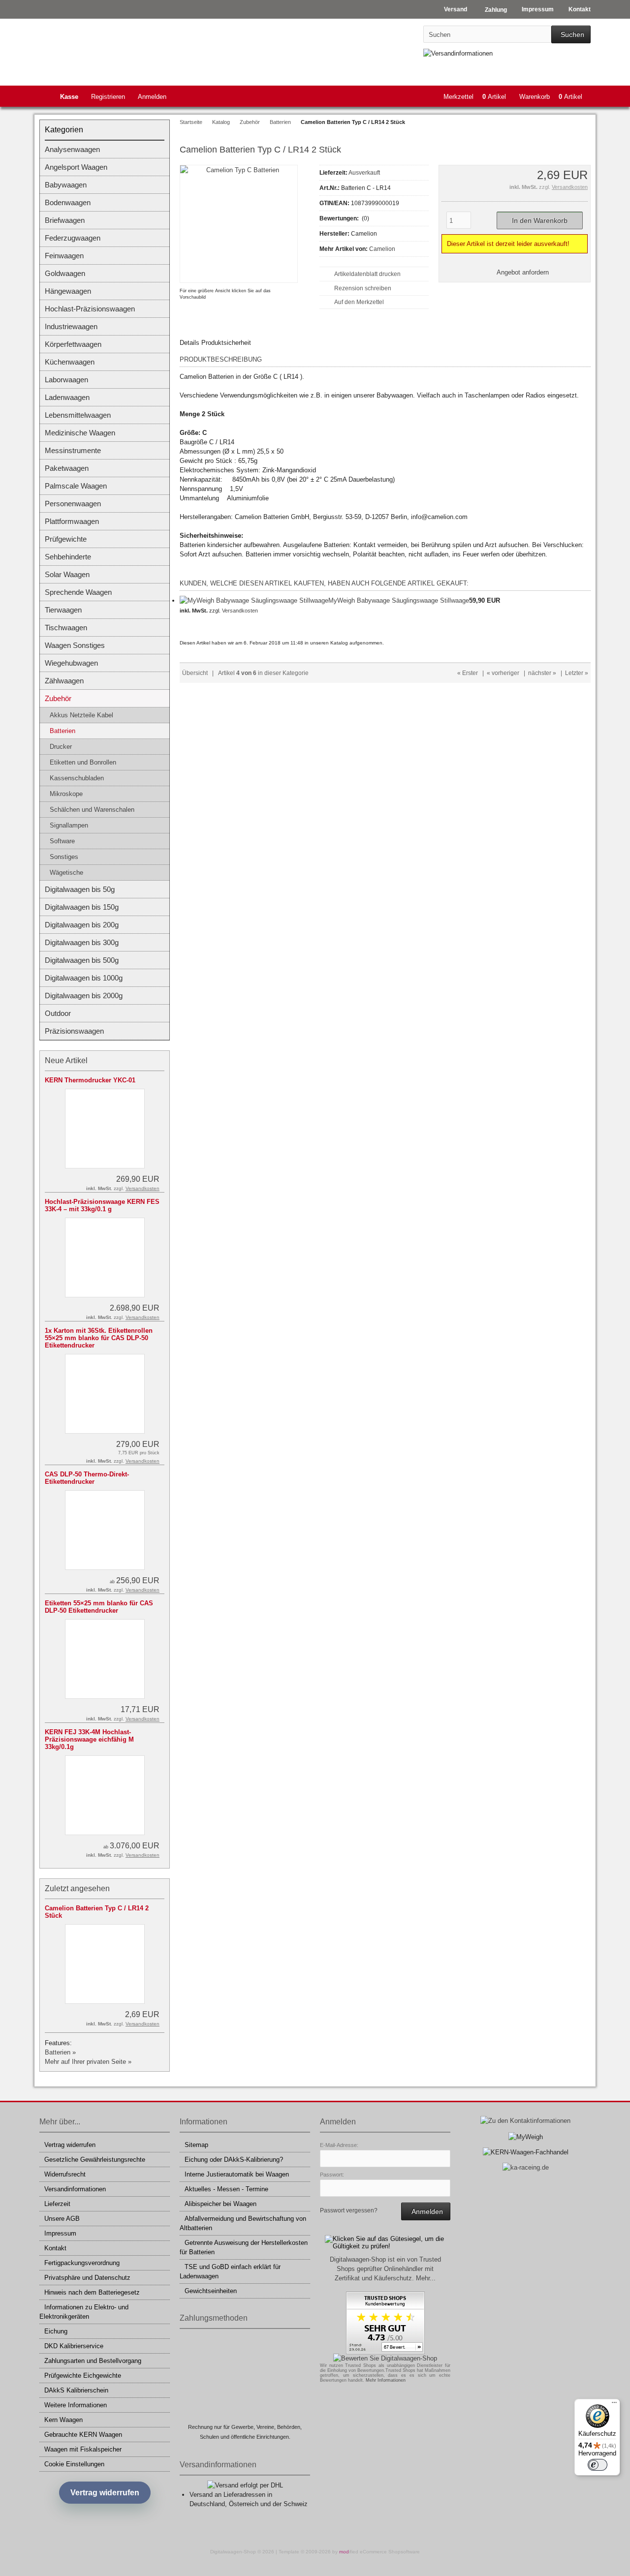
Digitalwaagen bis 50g (80, 889)
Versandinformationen (75, 2189)
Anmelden (152, 97)
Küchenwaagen (70, 362)
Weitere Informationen (76, 2405)
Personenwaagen (73, 504)
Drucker (61, 747)
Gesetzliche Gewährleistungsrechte (95, 2160)
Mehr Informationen (386, 2380)
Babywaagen (66, 185)
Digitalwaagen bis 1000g (84, 978)
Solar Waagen (67, 574)
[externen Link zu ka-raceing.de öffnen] (526, 2167)
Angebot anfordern (523, 272)
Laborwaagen (66, 380)
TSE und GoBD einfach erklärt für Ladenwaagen (230, 2271)
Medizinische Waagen (80, 433)
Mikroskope (66, 794)
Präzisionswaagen (74, 1031)
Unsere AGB (62, 2219)
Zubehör (58, 698)
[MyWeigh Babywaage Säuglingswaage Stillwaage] (254, 600)
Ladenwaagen (67, 397)
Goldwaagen (65, 273)
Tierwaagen (63, 610)
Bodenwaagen (68, 202)
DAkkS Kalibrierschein (76, 2390)
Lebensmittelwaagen (78, 415)
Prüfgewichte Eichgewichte (83, 2376)
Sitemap (196, 2145)
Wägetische (66, 873)
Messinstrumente (73, 450)
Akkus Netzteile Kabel (81, 715)
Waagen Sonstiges (75, 645)
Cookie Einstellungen (74, 2464)
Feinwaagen (64, 256)
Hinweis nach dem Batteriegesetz (92, 2292)
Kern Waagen (63, 2420)
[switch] (598, 2465)
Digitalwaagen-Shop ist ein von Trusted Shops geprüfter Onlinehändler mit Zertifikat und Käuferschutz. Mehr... (385, 2269)
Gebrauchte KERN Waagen (83, 2435)
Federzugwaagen (73, 238)
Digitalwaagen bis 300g (82, 942)
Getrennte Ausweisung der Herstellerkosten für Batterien (244, 2247)
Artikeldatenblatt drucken (367, 274)
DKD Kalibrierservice (74, 2346)
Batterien (63, 731)
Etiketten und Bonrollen (83, 762)
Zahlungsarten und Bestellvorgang (93, 2361)
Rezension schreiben (363, 288)
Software (62, 841)
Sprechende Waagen (78, 592)
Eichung (56, 2331)
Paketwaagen (67, 468)
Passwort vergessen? (349, 2210)
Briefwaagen (65, 220)
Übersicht (195, 673)
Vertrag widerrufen (70, 2145)
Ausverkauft (364, 173)
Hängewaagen (68, 291)
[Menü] (614, 2405)
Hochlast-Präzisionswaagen (90, 309)
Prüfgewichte (66, 539)
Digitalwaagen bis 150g (82, 907)
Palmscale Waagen (76, 486)
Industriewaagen (71, 326)
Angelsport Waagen (76, 167)
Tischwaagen (66, 628)
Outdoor (58, 1013)
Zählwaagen (64, 681)
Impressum (60, 2233)
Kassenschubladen (77, 778)
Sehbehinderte (68, 557)
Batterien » (60, 2052)
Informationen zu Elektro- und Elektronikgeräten (84, 2312)
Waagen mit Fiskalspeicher (83, 2449)
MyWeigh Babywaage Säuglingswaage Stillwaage (399, 600)
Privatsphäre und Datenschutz (87, 2278)
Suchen (571, 35)
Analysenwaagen (72, 149)
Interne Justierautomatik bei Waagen (237, 2174)
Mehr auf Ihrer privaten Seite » (88, 2062)
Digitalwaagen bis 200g (82, 925)
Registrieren (108, 97)
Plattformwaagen (72, 521)
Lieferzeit (57, 2204)
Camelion (382, 249)
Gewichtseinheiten (211, 2291)
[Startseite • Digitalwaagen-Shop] (105, 50)
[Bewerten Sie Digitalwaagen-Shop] (385, 2358)
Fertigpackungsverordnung (82, 2263)
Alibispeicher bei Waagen (220, 2204)
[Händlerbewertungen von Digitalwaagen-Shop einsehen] (385, 2352)
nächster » (542, 673)
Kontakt (55, 2248)
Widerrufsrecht (65, 2174)
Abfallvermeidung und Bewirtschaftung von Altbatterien (243, 2223)
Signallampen (69, 825)
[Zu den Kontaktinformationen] (525, 2121)
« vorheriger (503, 673)
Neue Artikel (66, 1060)
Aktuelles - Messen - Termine (226, 2189)
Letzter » (577, 673)
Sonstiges (64, 857)
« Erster (468, 673)
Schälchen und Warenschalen (92, 810)
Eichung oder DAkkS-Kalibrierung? (234, 2160)
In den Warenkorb (539, 221)
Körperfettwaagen (73, 344)
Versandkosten (570, 187)
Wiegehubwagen (71, 663)
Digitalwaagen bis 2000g (84, 996)
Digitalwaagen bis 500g (82, 960)
